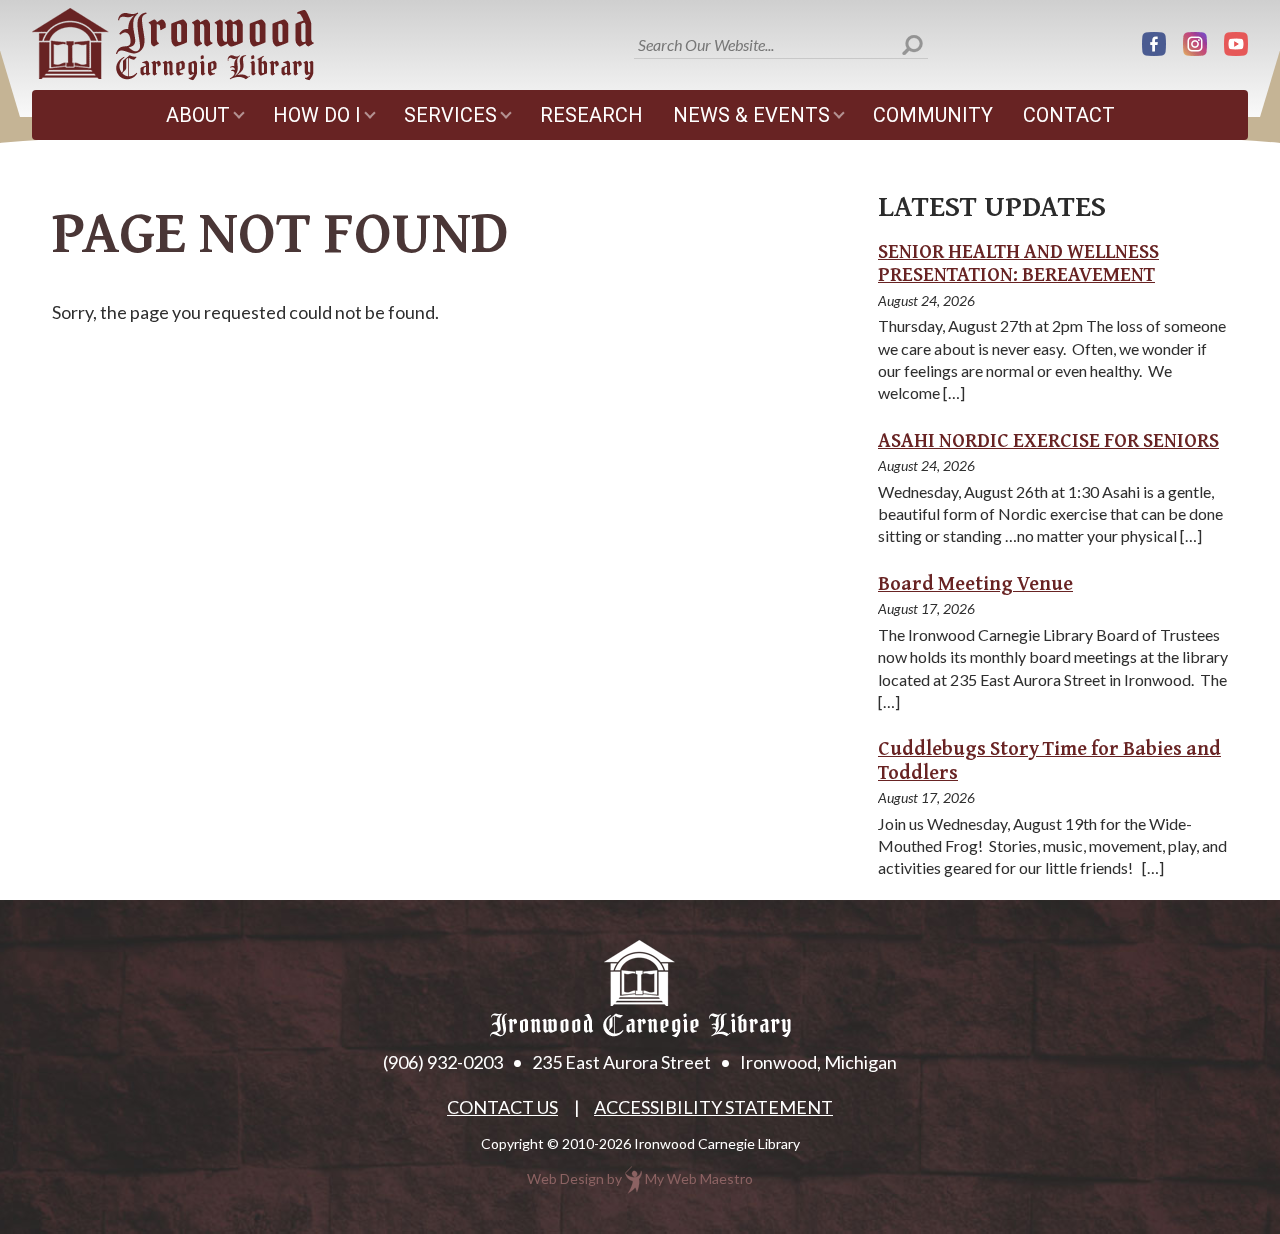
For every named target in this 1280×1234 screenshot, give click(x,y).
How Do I (317, 115)
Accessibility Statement (713, 1107)
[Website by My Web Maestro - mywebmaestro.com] (633, 1178)
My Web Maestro (699, 1178)
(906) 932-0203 (443, 1062)
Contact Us (502, 1107)
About (198, 115)
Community (933, 115)
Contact (1069, 115)
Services (450, 115)
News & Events (751, 115)
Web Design (565, 1178)
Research (591, 115)
